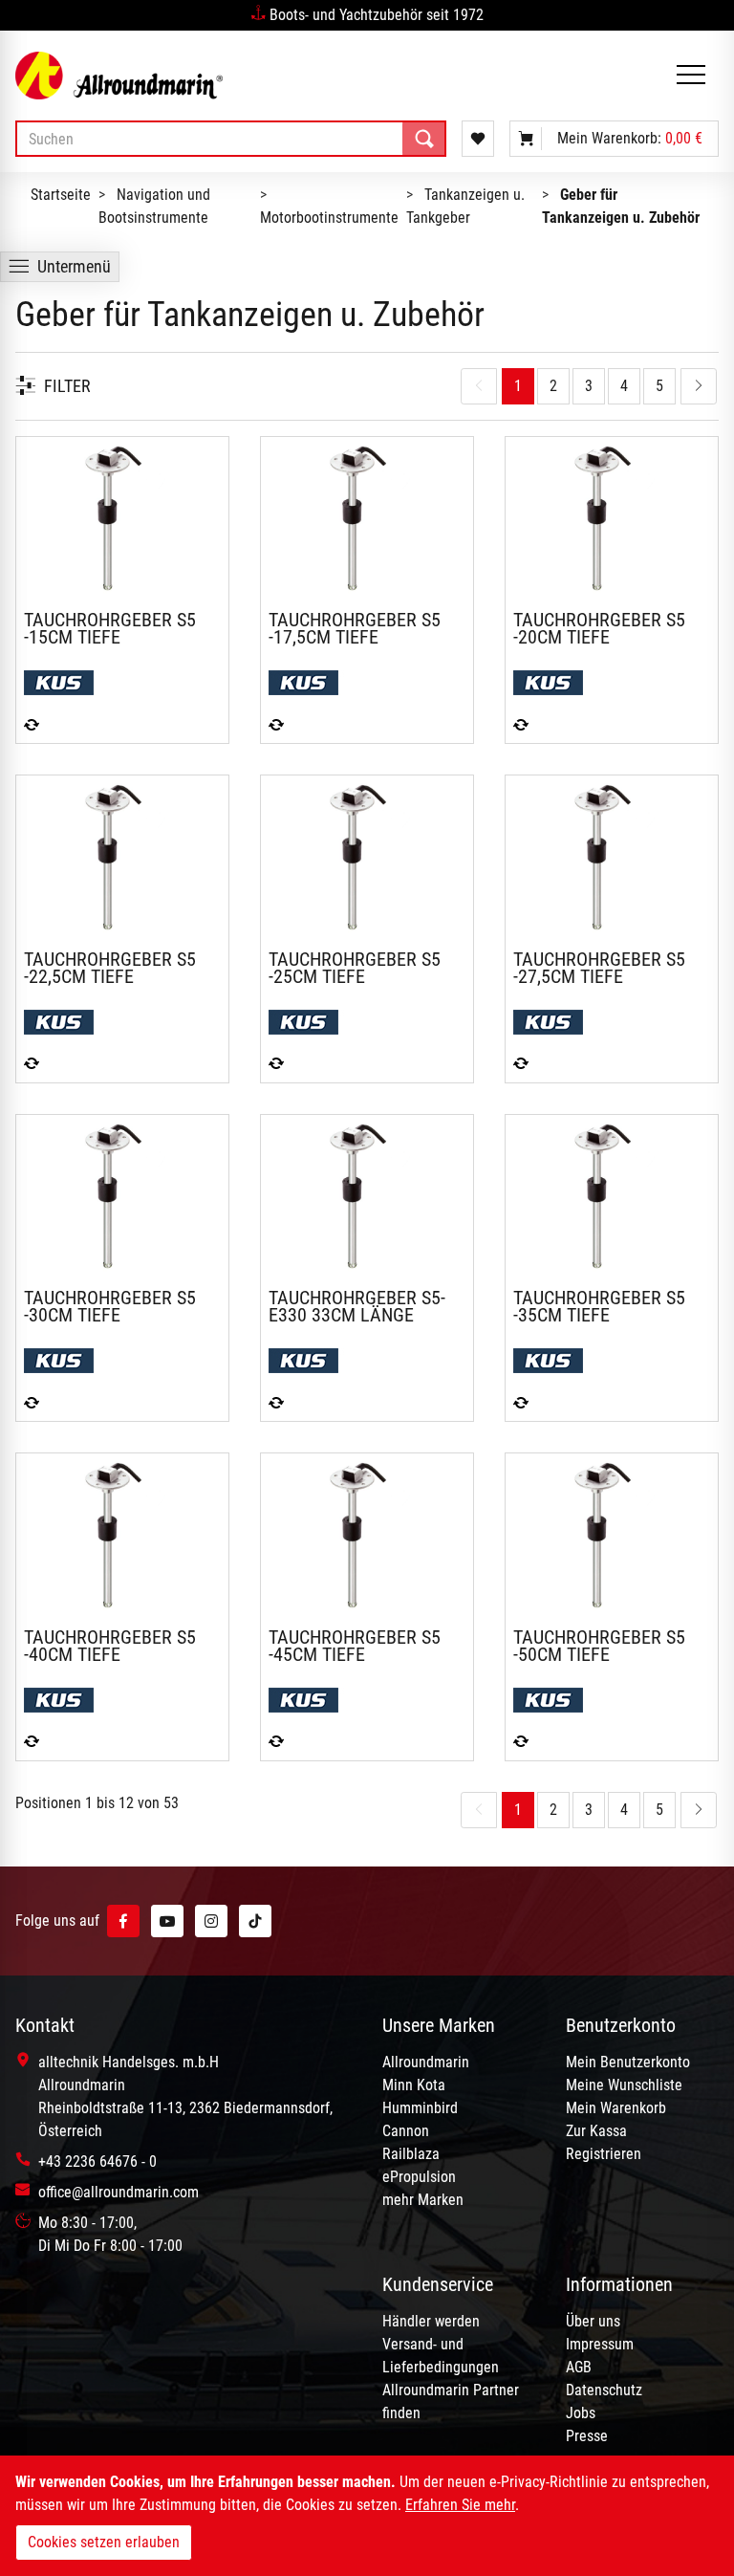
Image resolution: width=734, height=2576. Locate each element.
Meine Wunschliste (624, 2085)
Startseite (61, 195)
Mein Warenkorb (616, 2108)
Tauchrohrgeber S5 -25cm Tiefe (355, 968)
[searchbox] (231, 139)
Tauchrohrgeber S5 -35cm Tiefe (599, 1306)
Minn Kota (414, 2085)
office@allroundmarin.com (119, 2192)
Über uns (593, 2321)
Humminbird (420, 2108)
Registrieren (604, 2154)
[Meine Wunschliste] (478, 139)
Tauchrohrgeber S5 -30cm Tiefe (110, 1306)
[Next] (699, 386)
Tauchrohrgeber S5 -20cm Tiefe (599, 628)
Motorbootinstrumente (329, 218)
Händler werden (431, 2321)
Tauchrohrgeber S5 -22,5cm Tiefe (110, 968)
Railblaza (411, 2154)
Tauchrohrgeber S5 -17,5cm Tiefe (355, 628)
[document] (367, 2516)
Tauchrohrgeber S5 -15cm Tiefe (110, 628)
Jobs (581, 2413)
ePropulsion (419, 2177)
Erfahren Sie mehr (460, 2505)
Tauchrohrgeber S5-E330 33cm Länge (357, 1306)
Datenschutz (604, 2390)
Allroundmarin (426, 2062)
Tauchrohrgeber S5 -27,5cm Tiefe (599, 968)
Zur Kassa (596, 2131)
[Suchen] (424, 139)
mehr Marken (423, 2200)
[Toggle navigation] (691, 76)
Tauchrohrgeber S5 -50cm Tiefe (599, 1646)
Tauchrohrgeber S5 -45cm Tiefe (355, 1646)
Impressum (600, 2344)
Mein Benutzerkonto (628, 2062)
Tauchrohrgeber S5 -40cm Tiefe (110, 1646)
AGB (579, 2367)
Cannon (406, 2131)
